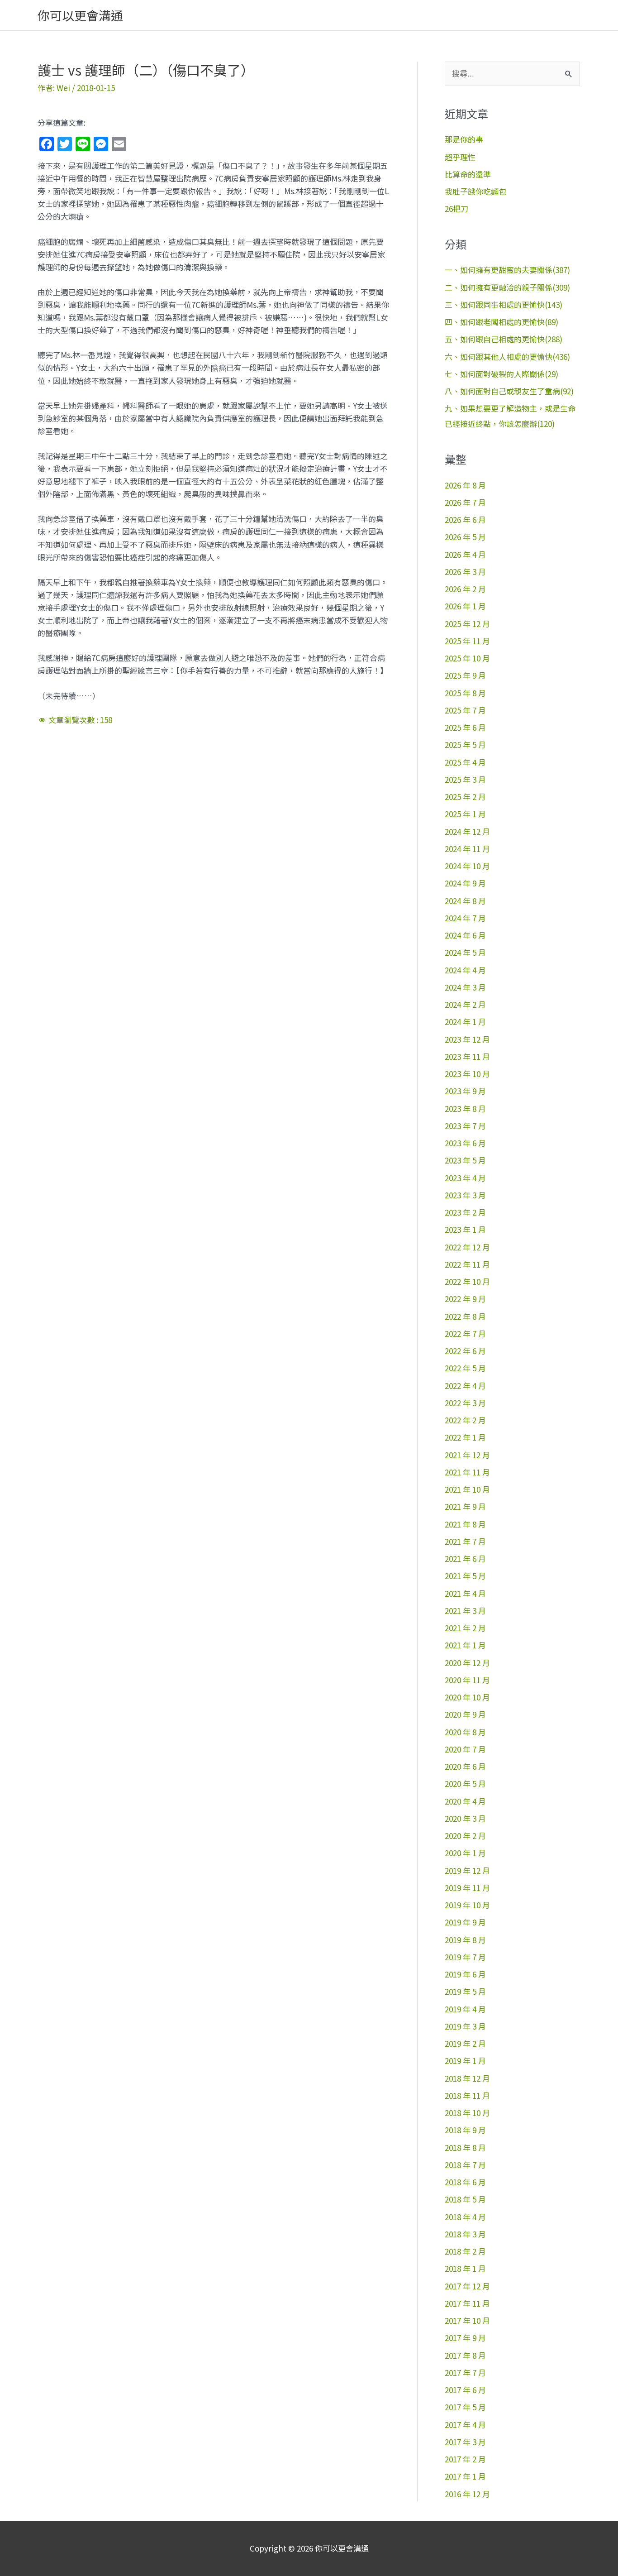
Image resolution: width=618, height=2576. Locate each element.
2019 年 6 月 (465, 1974)
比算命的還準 (468, 174)
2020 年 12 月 (467, 1663)
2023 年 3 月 (465, 1195)
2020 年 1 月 (465, 1853)
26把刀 (456, 208)
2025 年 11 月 (467, 641)
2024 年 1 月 (465, 1022)
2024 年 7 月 (465, 918)
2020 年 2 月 (465, 1836)
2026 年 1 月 (465, 606)
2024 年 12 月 (467, 831)
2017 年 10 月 (467, 2320)
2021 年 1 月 (465, 1645)
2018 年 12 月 (467, 2078)
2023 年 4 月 (465, 1178)
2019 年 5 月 (465, 1991)
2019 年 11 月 (467, 1888)
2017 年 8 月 (465, 2355)
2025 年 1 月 (465, 814)
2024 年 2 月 (465, 1004)
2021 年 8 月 (465, 1524)
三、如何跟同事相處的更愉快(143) (504, 304)
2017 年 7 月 (465, 2373)
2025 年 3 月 (465, 779)
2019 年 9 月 (465, 1922)
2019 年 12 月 (467, 1870)
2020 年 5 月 (465, 1784)
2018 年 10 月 (467, 2113)
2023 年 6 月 (465, 1143)
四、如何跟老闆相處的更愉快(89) (502, 322)
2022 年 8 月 (465, 1316)
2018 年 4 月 (465, 2217)
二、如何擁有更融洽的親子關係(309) (507, 287)
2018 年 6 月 (465, 2182)
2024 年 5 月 (465, 952)
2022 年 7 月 (465, 1333)
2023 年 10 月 (467, 1074)
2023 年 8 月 (465, 1108)
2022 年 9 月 (465, 1299)
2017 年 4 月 (465, 2425)
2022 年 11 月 (467, 1264)
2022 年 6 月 (465, 1351)
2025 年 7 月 (465, 710)
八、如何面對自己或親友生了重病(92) (509, 391)
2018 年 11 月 (467, 2095)
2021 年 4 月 (465, 1593)
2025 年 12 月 (467, 624)
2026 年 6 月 (465, 520)
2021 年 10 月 (467, 1489)
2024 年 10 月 (467, 866)
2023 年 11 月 (467, 1056)
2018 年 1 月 (465, 2268)
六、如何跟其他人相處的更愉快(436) (507, 357)
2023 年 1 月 (465, 1229)
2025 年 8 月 (465, 693)
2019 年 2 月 (465, 2043)
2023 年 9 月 (465, 1091)
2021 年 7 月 (465, 1541)
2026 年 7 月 (465, 502)
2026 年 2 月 (465, 589)
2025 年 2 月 (465, 797)
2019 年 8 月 (465, 1940)
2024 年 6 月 (465, 935)
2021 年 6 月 (465, 1559)
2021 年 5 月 (465, 1576)
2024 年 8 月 (465, 901)
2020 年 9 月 (465, 1714)
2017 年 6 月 (465, 2390)
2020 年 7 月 (465, 1749)
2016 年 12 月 (467, 2494)
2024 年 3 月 (465, 987)
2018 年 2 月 (465, 2251)
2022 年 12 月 (467, 1247)
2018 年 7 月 (465, 2165)
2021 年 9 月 (465, 1506)
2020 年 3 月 (465, 1818)
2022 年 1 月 (465, 1437)
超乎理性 (460, 157)
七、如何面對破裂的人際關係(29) (502, 374)
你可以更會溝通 (80, 15)
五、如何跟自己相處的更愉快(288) (504, 339)
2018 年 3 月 (465, 2234)
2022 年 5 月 (465, 1368)
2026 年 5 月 (465, 537)
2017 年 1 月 (465, 2476)
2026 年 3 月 (465, 572)
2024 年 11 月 (467, 849)
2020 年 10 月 (467, 1697)
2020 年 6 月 (465, 1766)
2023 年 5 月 (465, 1160)
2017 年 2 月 (465, 2459)
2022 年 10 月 (467, 1281)
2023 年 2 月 (465, 1212)
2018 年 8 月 (465, 2147)
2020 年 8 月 (465, 1732)
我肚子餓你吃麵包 (475, 191)
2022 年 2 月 (465, 1420)
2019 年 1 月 (465, 2061)
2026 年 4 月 (465, 554)
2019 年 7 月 (465, 1957)
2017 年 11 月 (467, 2303)
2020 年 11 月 (467, 1680)
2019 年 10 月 (467, 1905)
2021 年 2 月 (465, 1628)
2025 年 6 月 (465, 727)
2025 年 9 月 (465, 675)
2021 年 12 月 (467, 1455)
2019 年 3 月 (465, 2026)
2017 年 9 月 (465, 2338)
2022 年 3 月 (465, 1403)
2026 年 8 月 (465, 485)
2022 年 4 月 (465, 1386)
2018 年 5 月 (465, 2199)
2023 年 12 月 (467, 1039)
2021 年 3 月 (465, 1611)
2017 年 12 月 (467, 2286)
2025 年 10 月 (467, 658)
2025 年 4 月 (465, 762)
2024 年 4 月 (465, 970)
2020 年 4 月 (465, 1801)
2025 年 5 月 (465, 745)
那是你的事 (464, 139)
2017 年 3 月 (465, 2442)
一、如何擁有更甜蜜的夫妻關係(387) (507, 270)
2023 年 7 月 (465, 1126)
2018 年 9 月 (465, 2130)
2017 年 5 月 (465, 2407)
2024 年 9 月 (465, 883)
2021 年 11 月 (467, 1472)
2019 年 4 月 (465, 2009)
